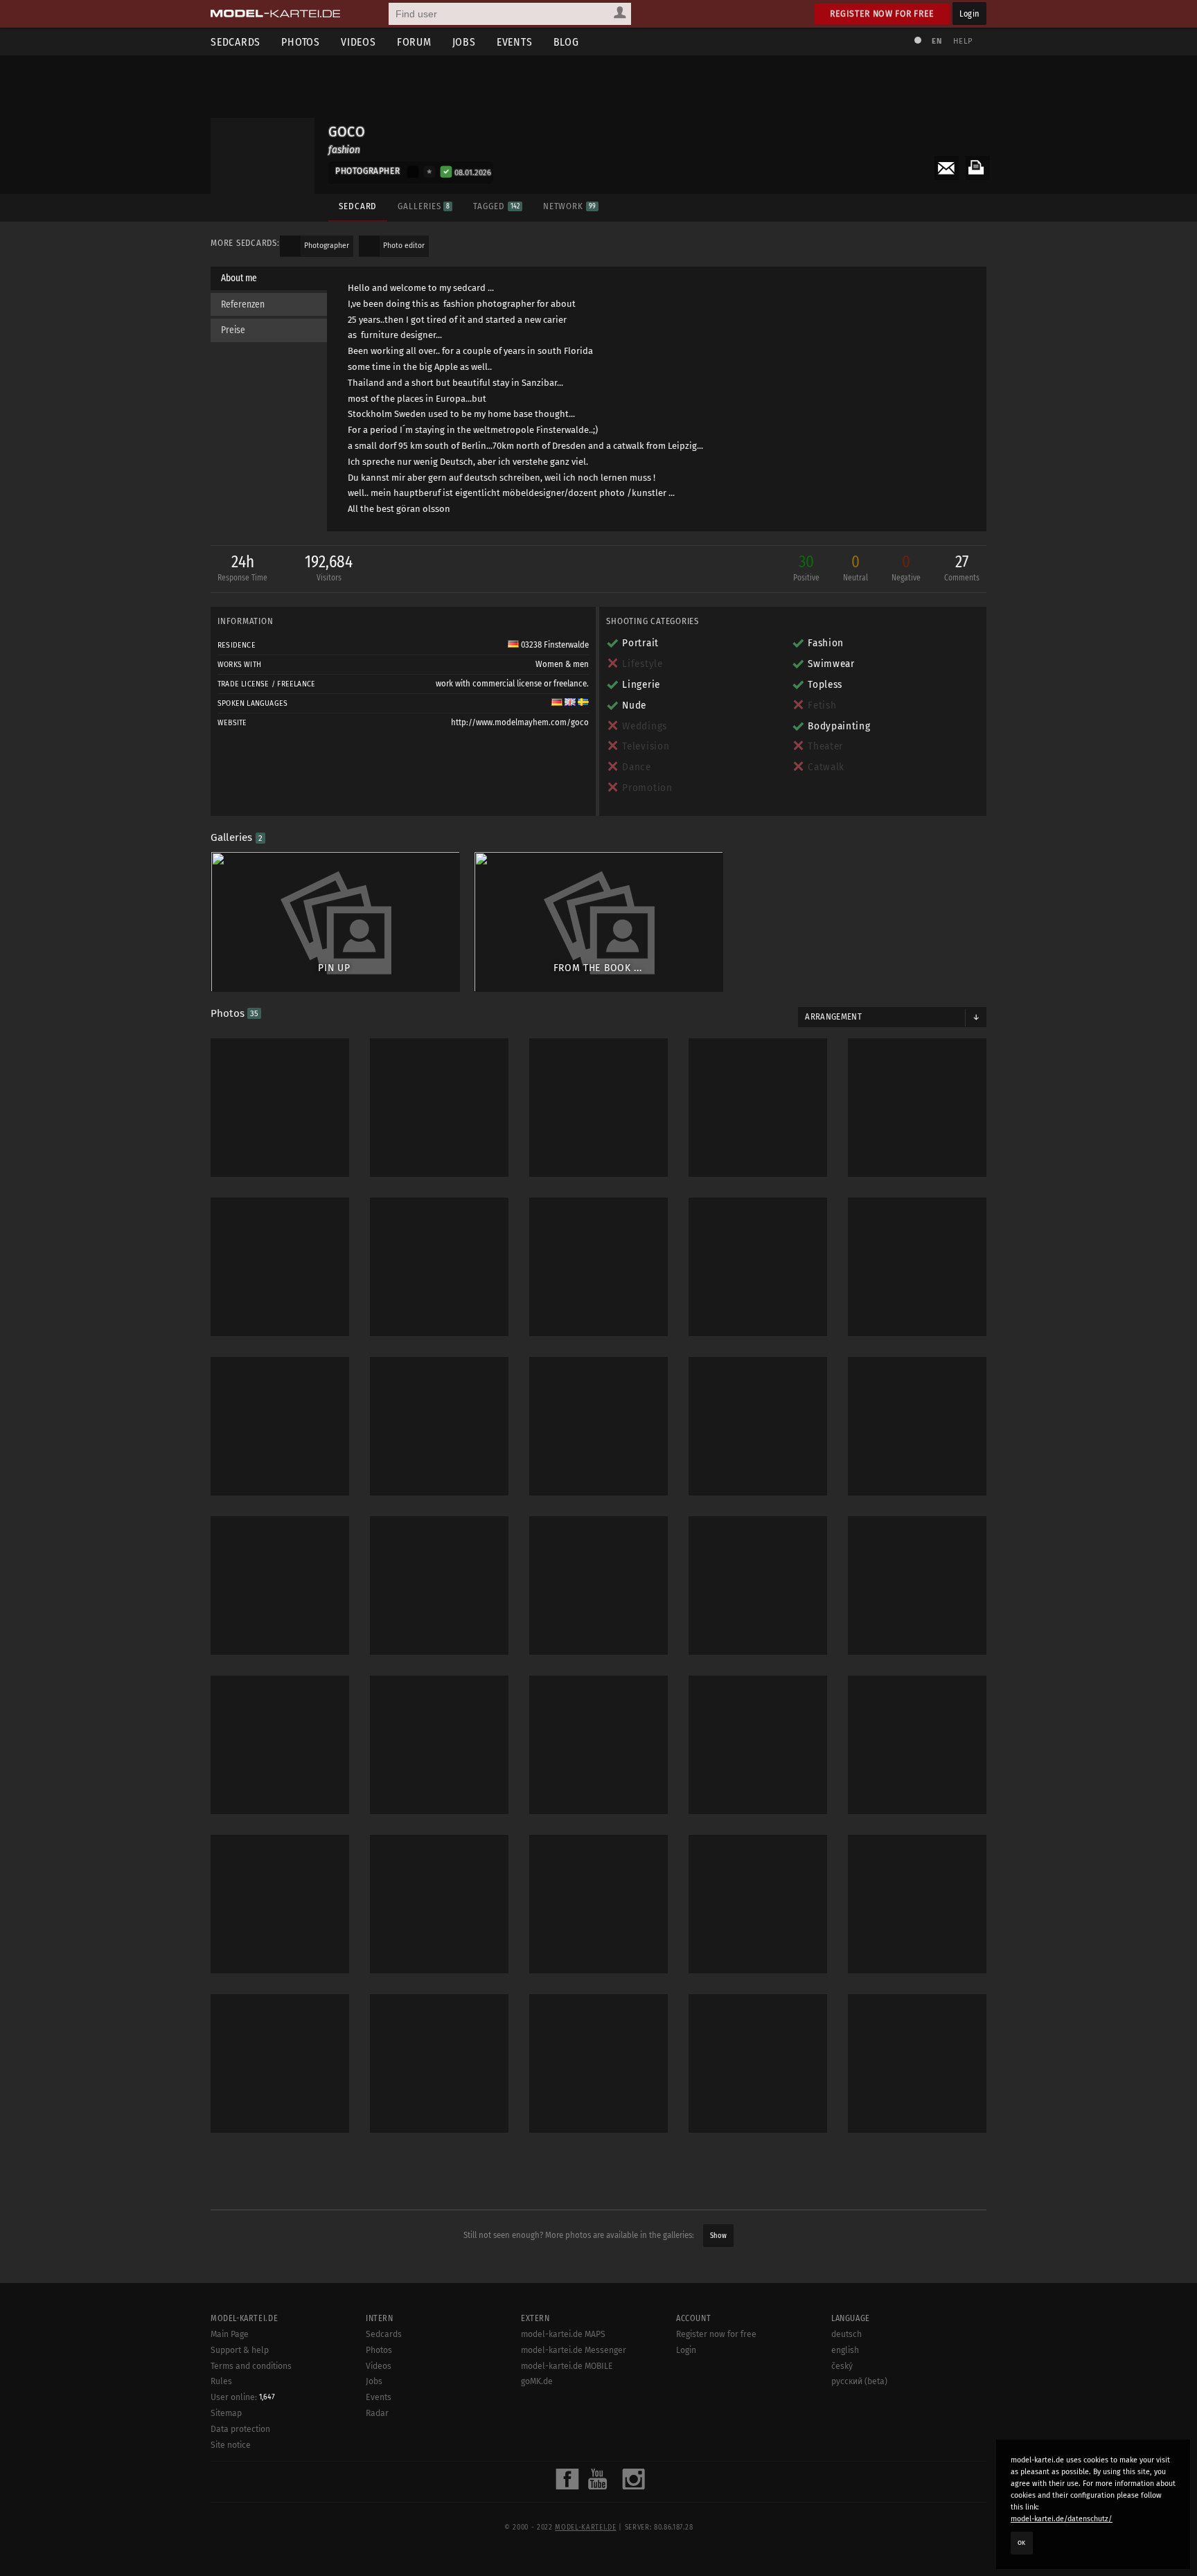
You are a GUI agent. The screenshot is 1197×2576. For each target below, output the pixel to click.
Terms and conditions (251, 2366)
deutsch (846, 2334)
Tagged (496, 206)
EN (937, 41)
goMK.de (537, 2381)
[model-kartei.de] (275, 14)
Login (969, 14)
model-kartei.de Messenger (574, 2350)
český (842, 2366)
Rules (221, 2381)
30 (806, 567)
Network (569, 206)
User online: (243, 2397)
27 (962, 567)
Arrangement (833, 1017)
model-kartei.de (585, 2528)
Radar (377, 2413)
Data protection (240, 2429)
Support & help (240, 2350)
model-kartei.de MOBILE (567, 2366)
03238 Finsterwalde (554, 645)
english (845, 2350)
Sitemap (226, 2413)
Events (515, 42)
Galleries (424, 206)
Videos (358, 42)
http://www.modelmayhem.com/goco (520, 722)
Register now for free (882, 14)
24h (242, 567)
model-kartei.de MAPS (563, 2334)
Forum (414, 42)
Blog (566, 42)
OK (1022, 2543)
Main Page (230, 2334)
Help (963, 41)
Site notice (231, 2445)
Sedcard (358, 206)
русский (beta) (859, 2381)
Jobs (464, 42)
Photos (301, 42)
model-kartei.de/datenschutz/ (1062, 2519)
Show (718, 2236)
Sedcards (236, 42)
